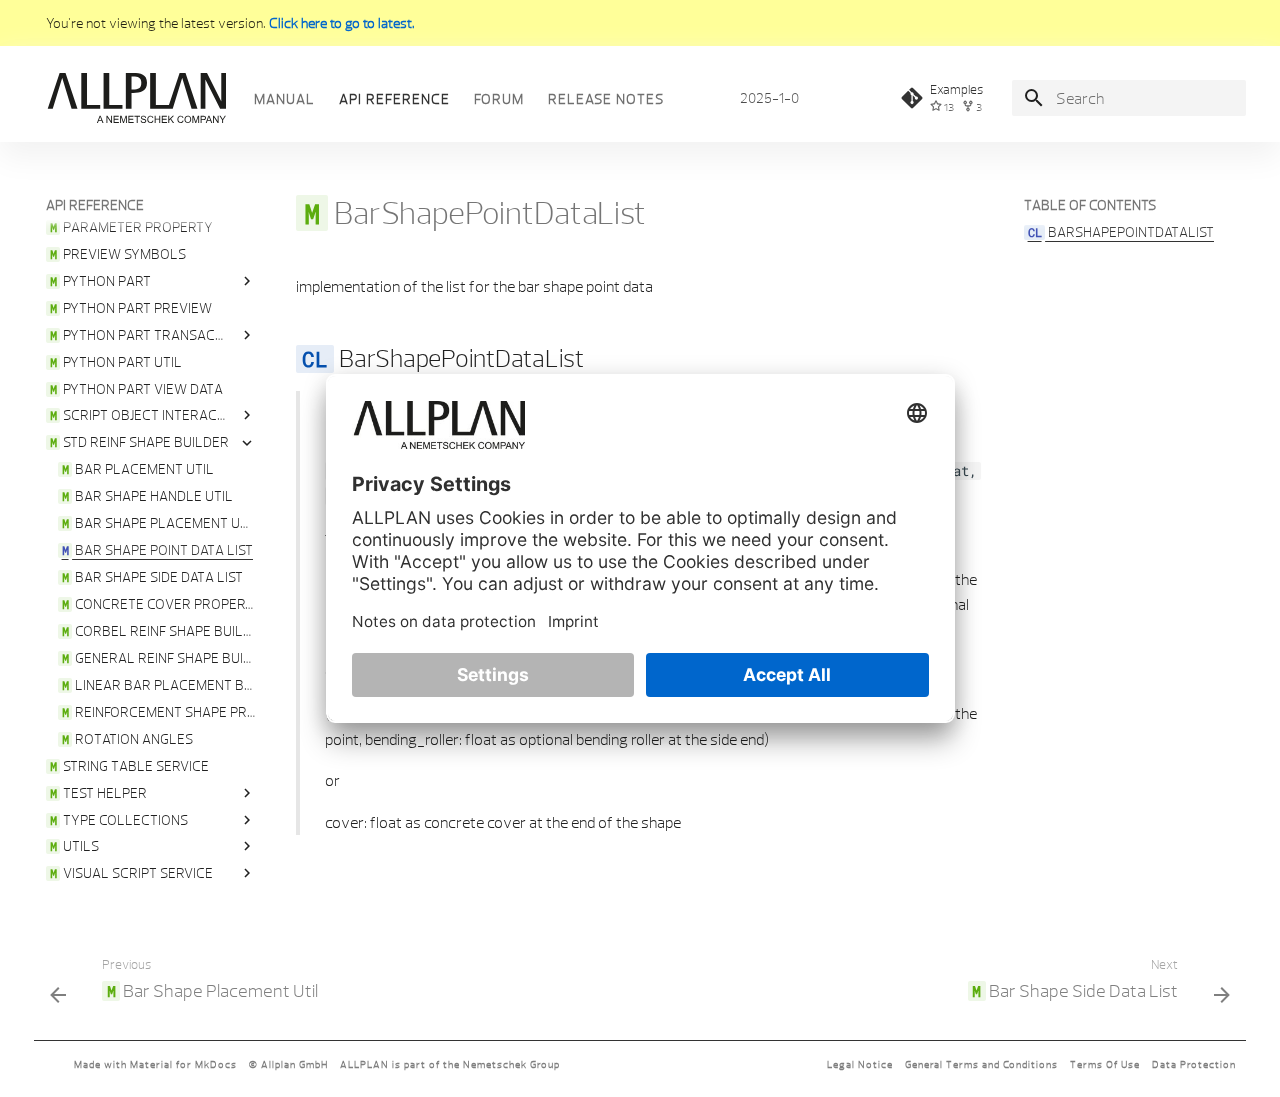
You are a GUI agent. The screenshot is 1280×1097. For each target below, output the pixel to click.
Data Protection (1194, 1064)
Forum (499, 99)
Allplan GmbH (294, 1064)
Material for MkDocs (183, 1064)
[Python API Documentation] (136, 98)
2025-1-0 (769, 98)
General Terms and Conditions (981, 1064)
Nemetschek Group (511, 1064)
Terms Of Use (1105, 1064)
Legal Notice (860, 1064)
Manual (284, 99)
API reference (394, 99)
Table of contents (1090, 205)
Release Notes (606, 99)
